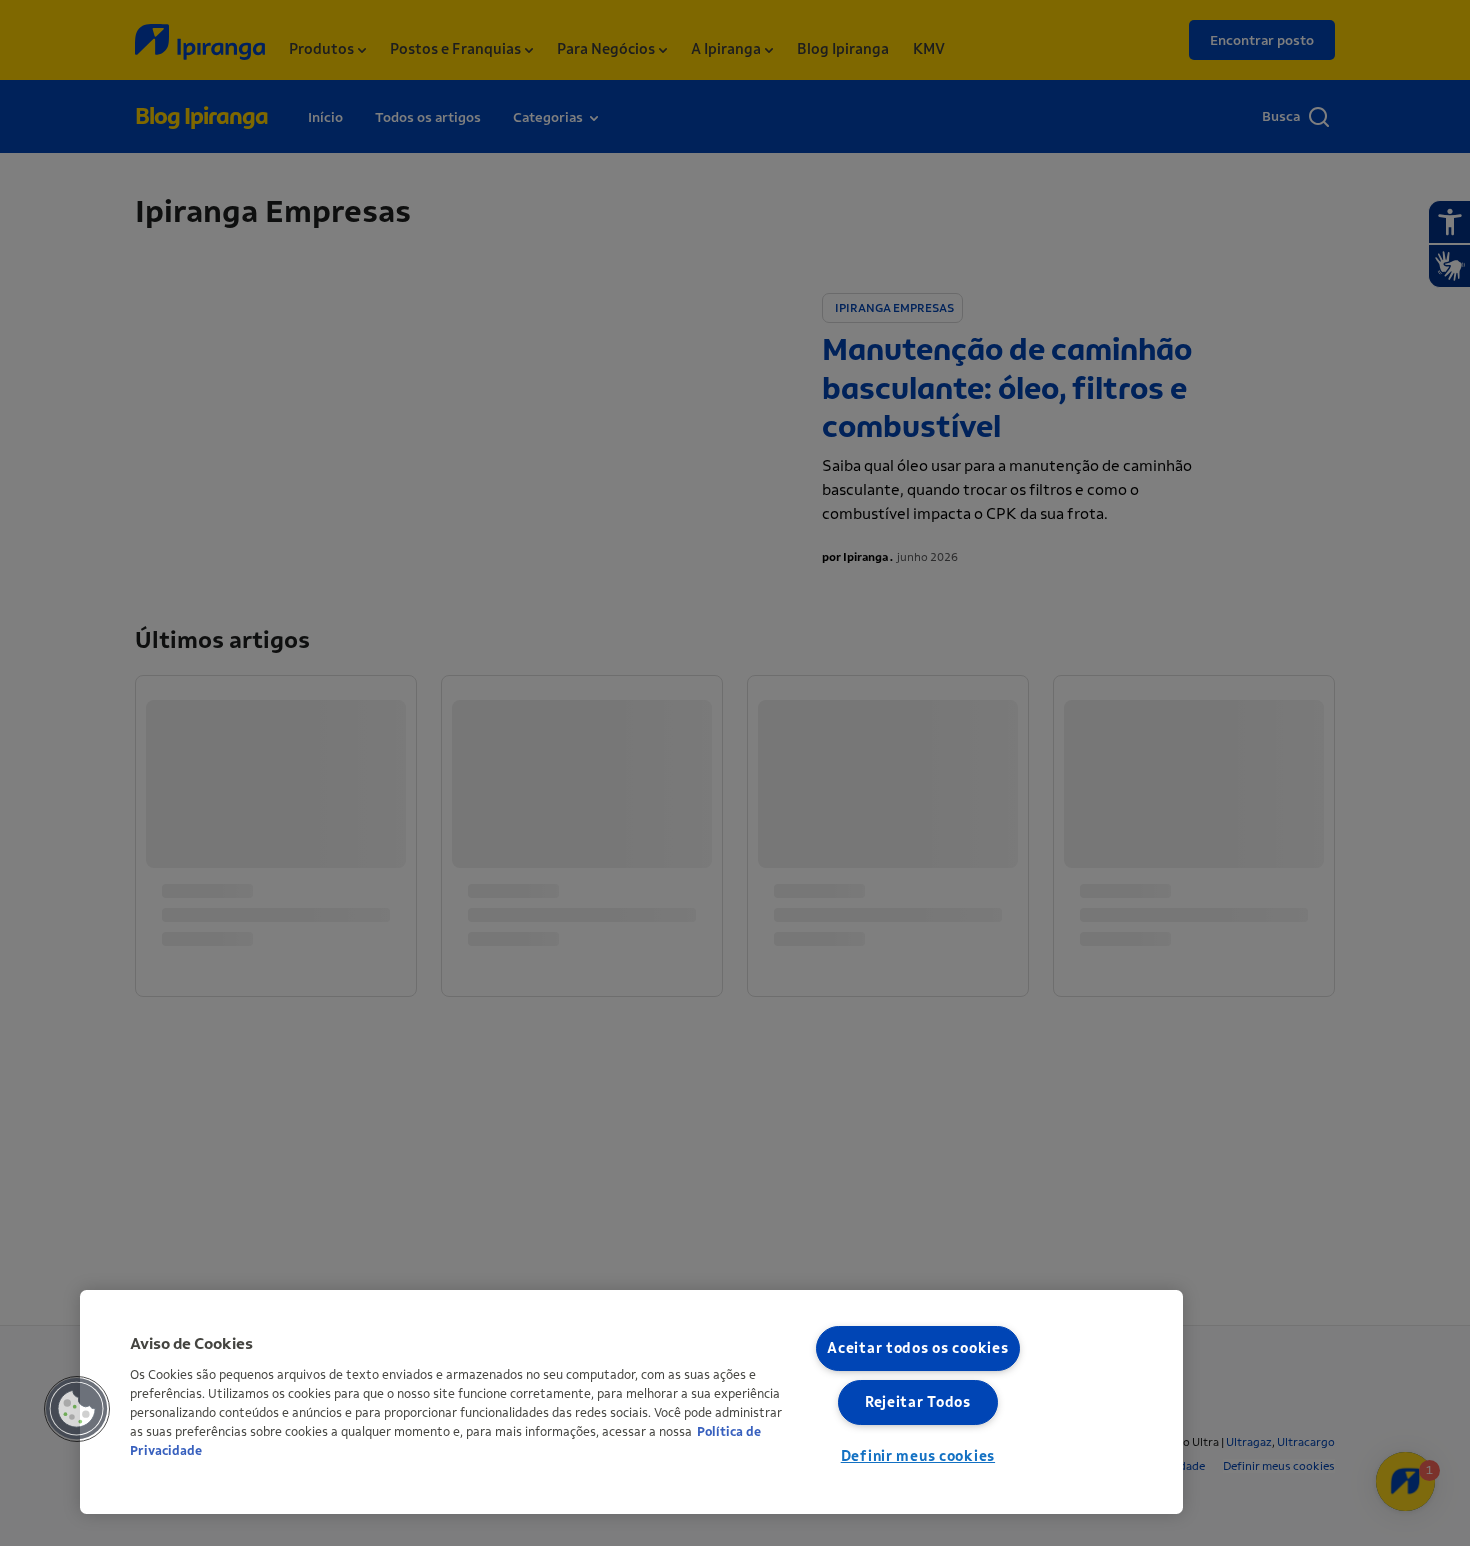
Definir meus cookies (918, 1456)
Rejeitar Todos (918, 1402)
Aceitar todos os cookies (917, 1348)
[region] (631, 1402)
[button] (77, 1409)
